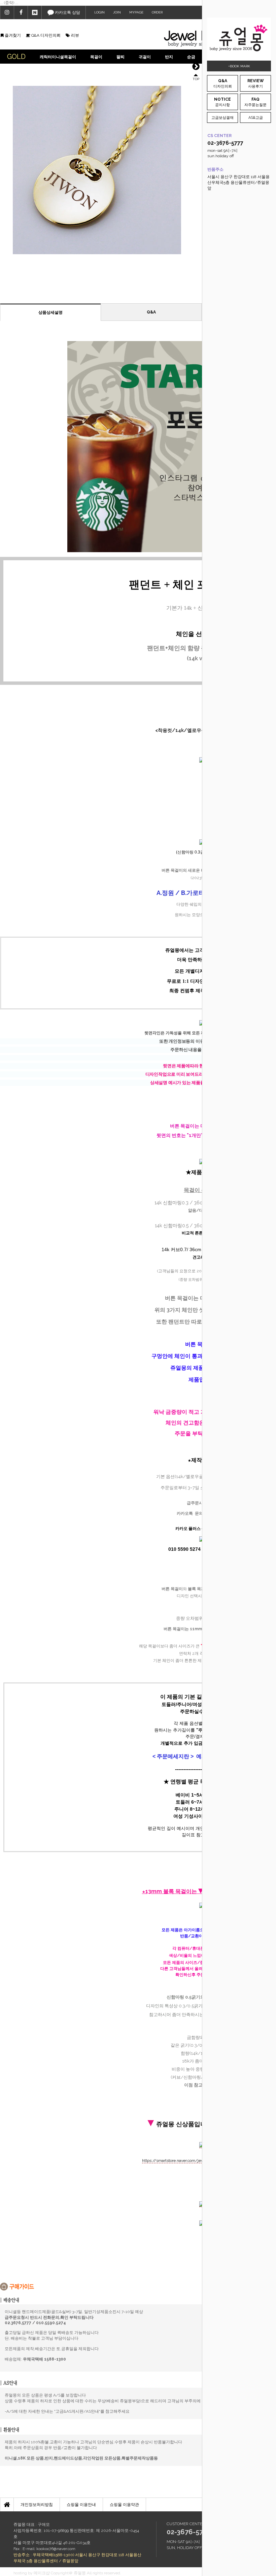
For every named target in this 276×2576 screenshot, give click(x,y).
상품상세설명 (50, 312)
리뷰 (75, 35)
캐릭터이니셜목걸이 (58, 57)
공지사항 (222, 102)
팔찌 (120, 57)
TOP (196, 79)
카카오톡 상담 (67, 12)
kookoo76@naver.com (56, 2549)
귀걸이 (145, 57)
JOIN (117, 12)
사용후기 (256, 83)
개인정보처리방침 (37, 2505)
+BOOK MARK (239, 66)
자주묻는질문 (255, 102)
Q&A (151, 312)
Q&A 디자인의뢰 (45, 35)
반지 (169, 57)
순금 (191, 57)
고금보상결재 (222, 118)
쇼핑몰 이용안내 (81, 2505)
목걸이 (96, 57)
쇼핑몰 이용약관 (124, 2505)
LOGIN (99, 12)
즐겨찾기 (12, 35)
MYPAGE (136, 12)
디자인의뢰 (223, 83)
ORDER (157, 12)
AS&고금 (256, 118)
